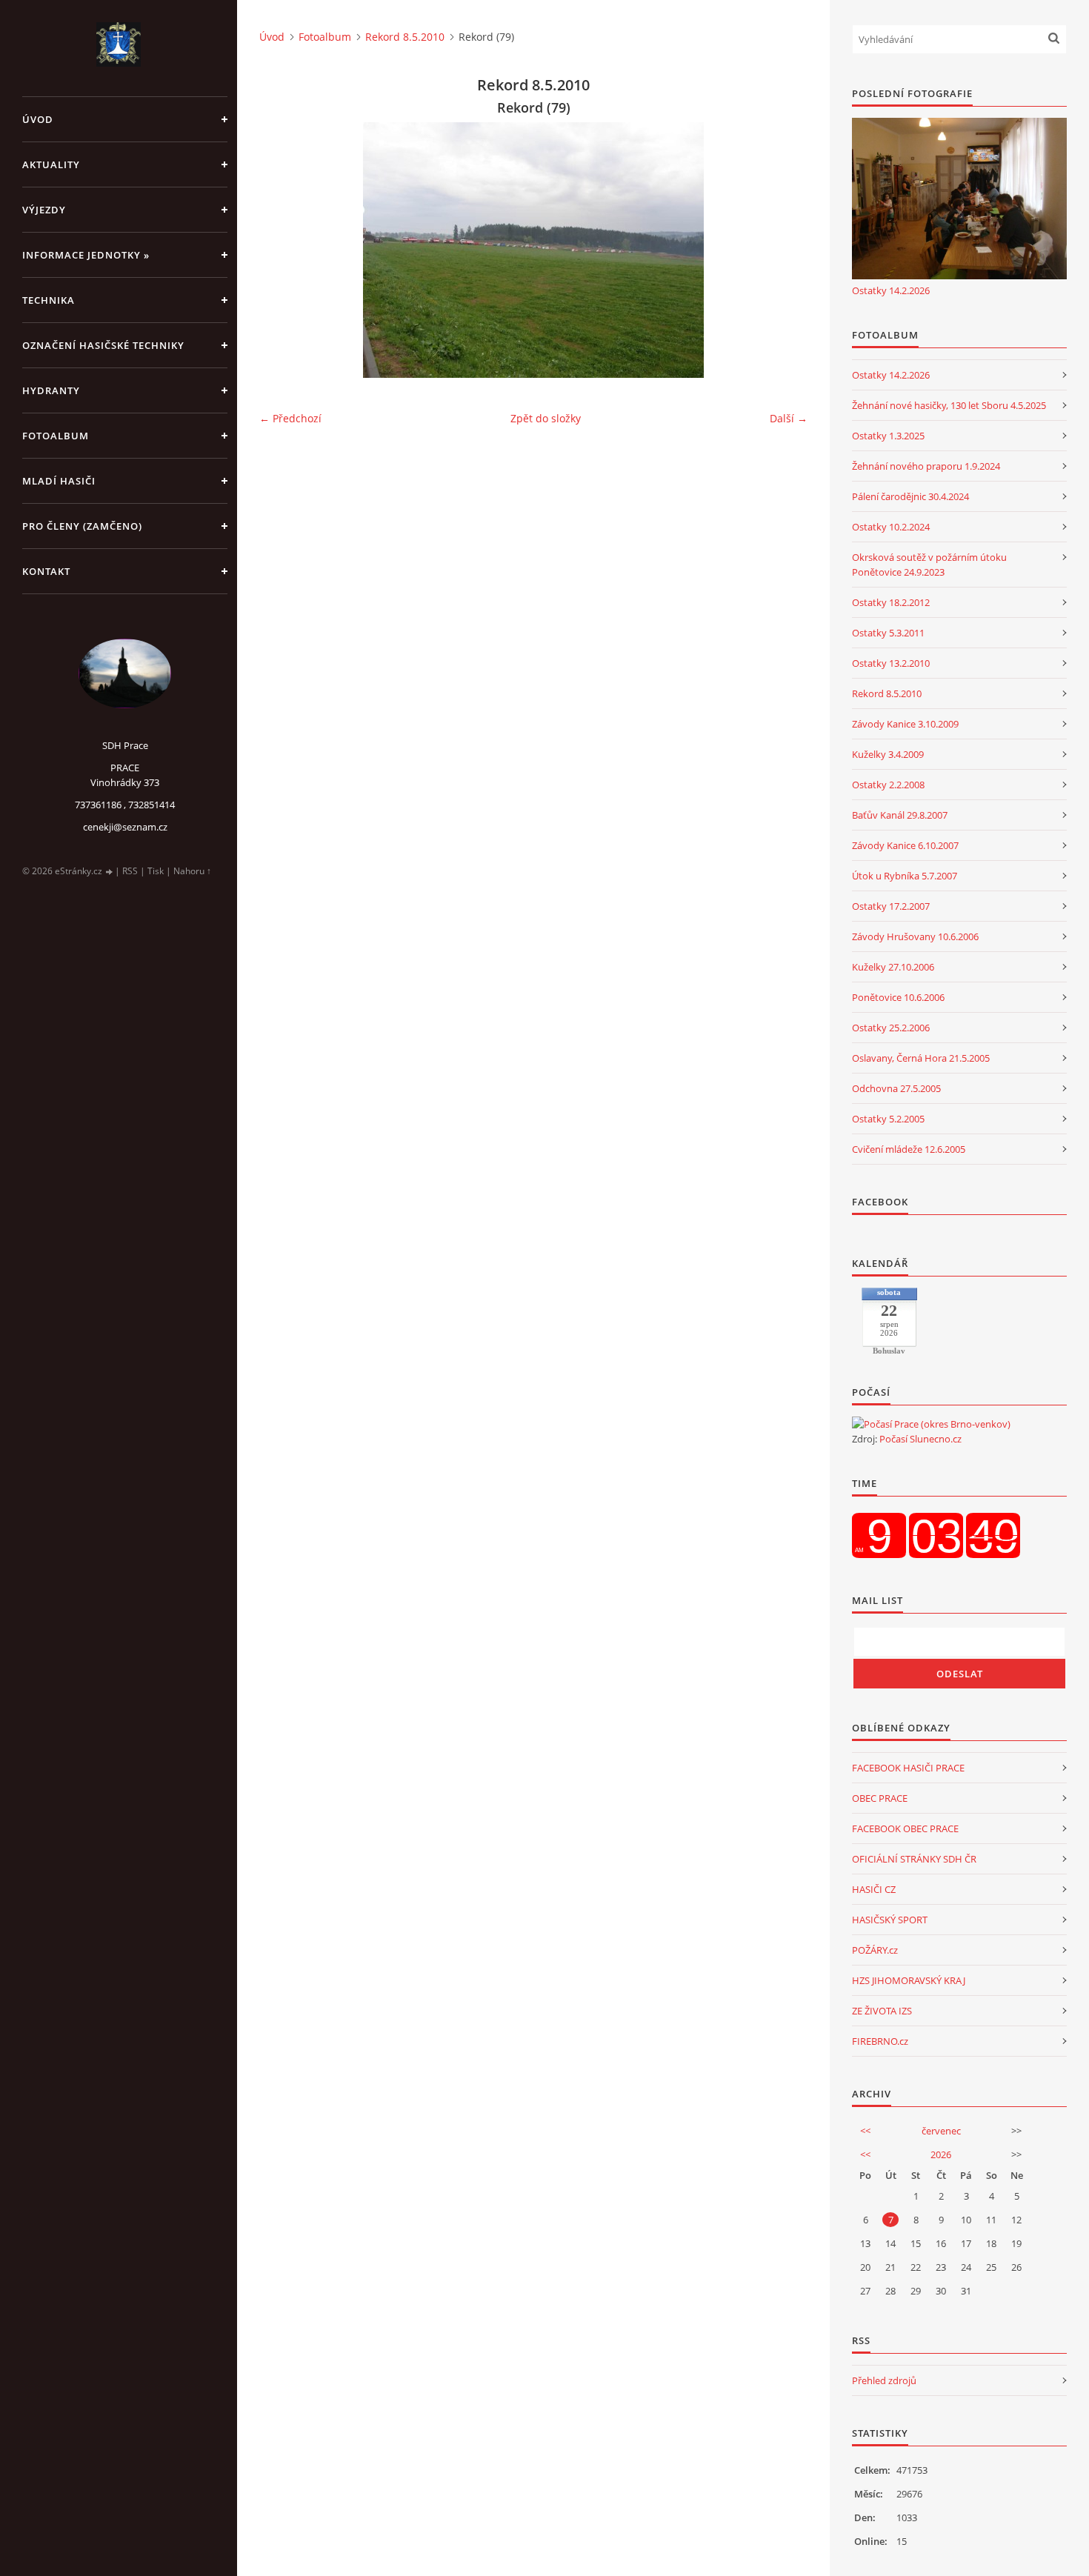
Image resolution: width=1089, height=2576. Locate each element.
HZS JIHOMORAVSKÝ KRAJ (909, 1980)
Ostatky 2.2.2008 (888, 785)
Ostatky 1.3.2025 (888, 436)
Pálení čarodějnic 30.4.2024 (910, 496)
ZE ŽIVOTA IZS (882, 2011)
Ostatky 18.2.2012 (891, 602)
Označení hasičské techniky (103, 345)
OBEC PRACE (880, 1798)
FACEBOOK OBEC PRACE (905, 1828)
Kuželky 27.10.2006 (893, 967)
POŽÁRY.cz (875, 1950)
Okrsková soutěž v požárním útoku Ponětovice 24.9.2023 (929, 565)
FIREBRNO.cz (880, 2041)
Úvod (38, 119)
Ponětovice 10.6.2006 (898, 997)
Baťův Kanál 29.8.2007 (900, 815)
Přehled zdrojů (884, 2380)
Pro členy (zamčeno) (82, 526)
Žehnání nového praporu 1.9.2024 (926, 466)
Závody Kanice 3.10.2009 (905, 724)
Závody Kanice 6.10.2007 (905, 845)
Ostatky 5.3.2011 (888, 633)
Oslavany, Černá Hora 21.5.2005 (921, 1058)
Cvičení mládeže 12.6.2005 (909, 1149)
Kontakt (46, 571)
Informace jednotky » (86, 255)
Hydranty (51, 390)
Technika (49, 300)
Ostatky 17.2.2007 (891, 906)
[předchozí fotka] (283, 250)
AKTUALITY (51, 164)
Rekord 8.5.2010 (405, 37)
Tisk (156, 871)
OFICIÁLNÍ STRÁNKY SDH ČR (914, 1859)
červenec (941, 2131)
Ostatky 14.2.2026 (891, 290)
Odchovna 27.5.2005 (896, 1088)
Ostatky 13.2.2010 (891, 663)
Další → (789, 418)
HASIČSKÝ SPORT (890, 1920)
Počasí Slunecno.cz (920, 1439)
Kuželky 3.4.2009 (888, 754)
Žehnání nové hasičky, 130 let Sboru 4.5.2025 (949, 405)
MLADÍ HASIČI (59, 481)
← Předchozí (290, 418)
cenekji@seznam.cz (125, 827)
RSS (130, 871)
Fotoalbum (56, 436)
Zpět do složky (546, 418)
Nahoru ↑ (192, 871)
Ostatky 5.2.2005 (888, 1119)
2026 (941, 2154)
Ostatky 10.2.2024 (891, 527)
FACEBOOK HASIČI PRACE (908, 1768)
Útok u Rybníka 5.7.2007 (905, 876)
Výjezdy (44, 210)
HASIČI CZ (874, 1889)
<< (865, 2131)
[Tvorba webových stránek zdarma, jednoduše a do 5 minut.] (110, 872)
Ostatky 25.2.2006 (891, 1028)
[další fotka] (783, 250)
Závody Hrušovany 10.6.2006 (915, 936)
